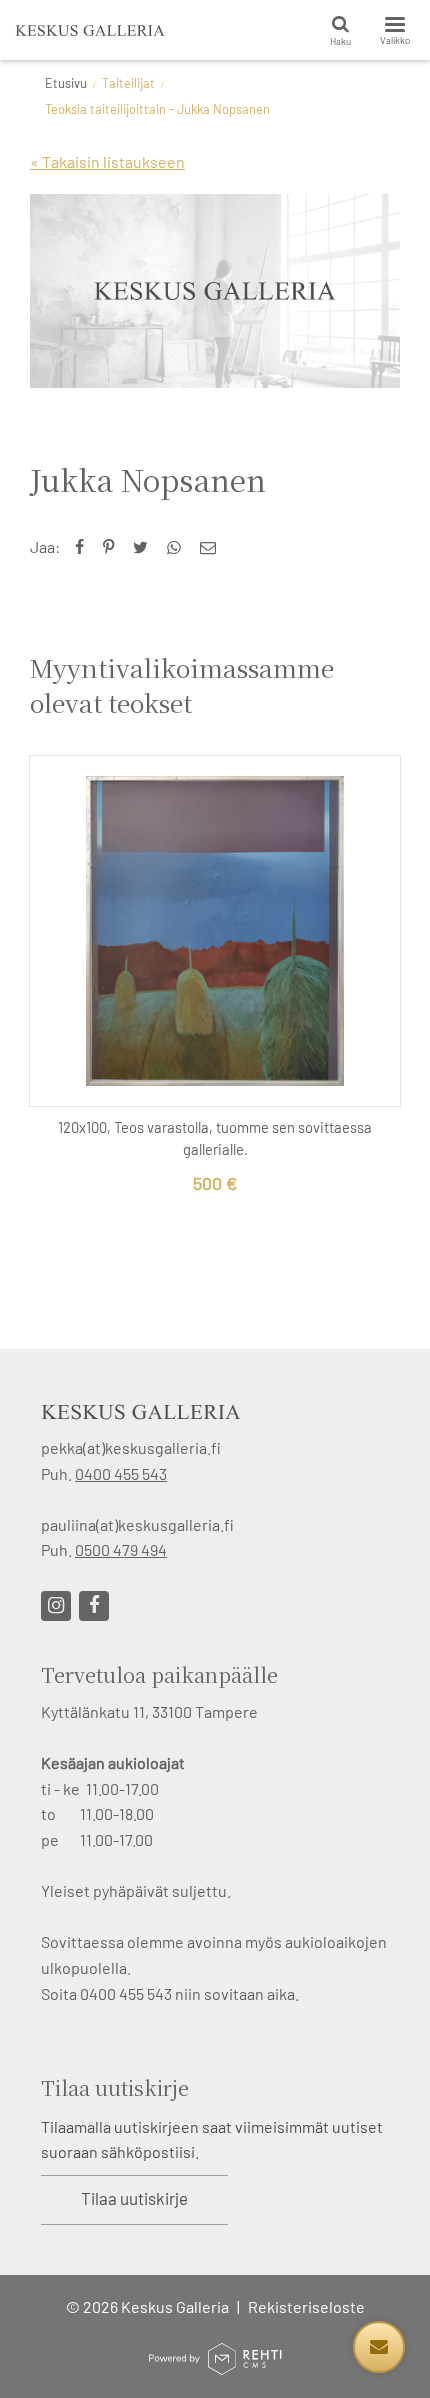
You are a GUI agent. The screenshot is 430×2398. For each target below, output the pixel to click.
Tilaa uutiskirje (134, 2198)
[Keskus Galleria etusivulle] (90, 30)
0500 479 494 (121, 1549)
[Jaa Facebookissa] (84, 546)
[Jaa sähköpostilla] (212, 546)
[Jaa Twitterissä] (145, 546)
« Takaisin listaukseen (107, 161)
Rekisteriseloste (306, 2306)
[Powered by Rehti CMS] (215, 2366)
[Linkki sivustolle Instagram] (56, 1606)
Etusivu (66, 83)
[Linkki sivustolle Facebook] (94, 1606)
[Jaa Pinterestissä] (113, 546)
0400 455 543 (121, 1473)
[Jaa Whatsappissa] (178, 546)
